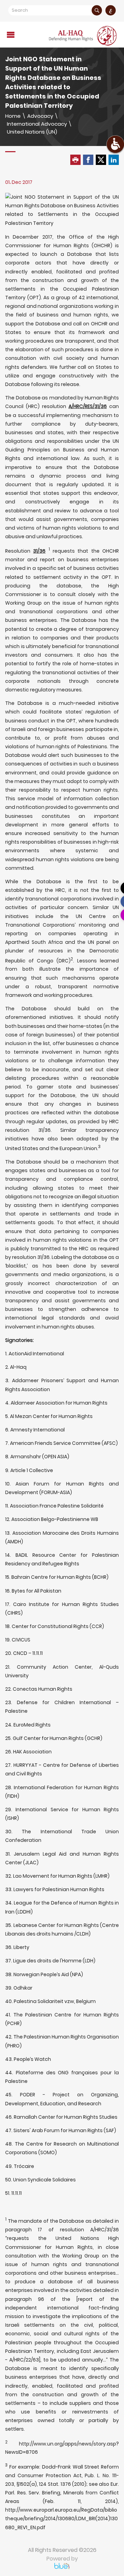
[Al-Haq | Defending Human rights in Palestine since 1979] (83, 36)
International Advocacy (37, 124)
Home (13, 116)
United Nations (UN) (32, 132)
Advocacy (40, 116)
